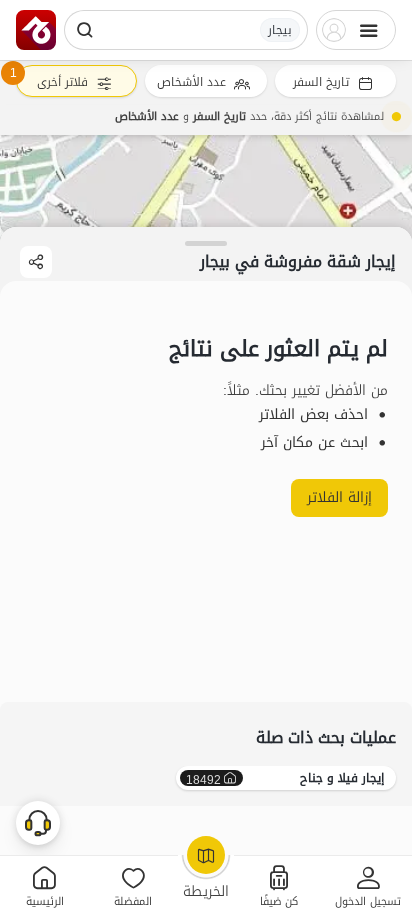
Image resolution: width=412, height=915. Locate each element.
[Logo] (36, 30)
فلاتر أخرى (62, 82)
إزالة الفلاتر (339, 497)
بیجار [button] (280, 30)
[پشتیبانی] (38, 821)
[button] (367, 885)
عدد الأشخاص (191, 82)
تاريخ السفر (321, 82)
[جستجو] (85, 30)
